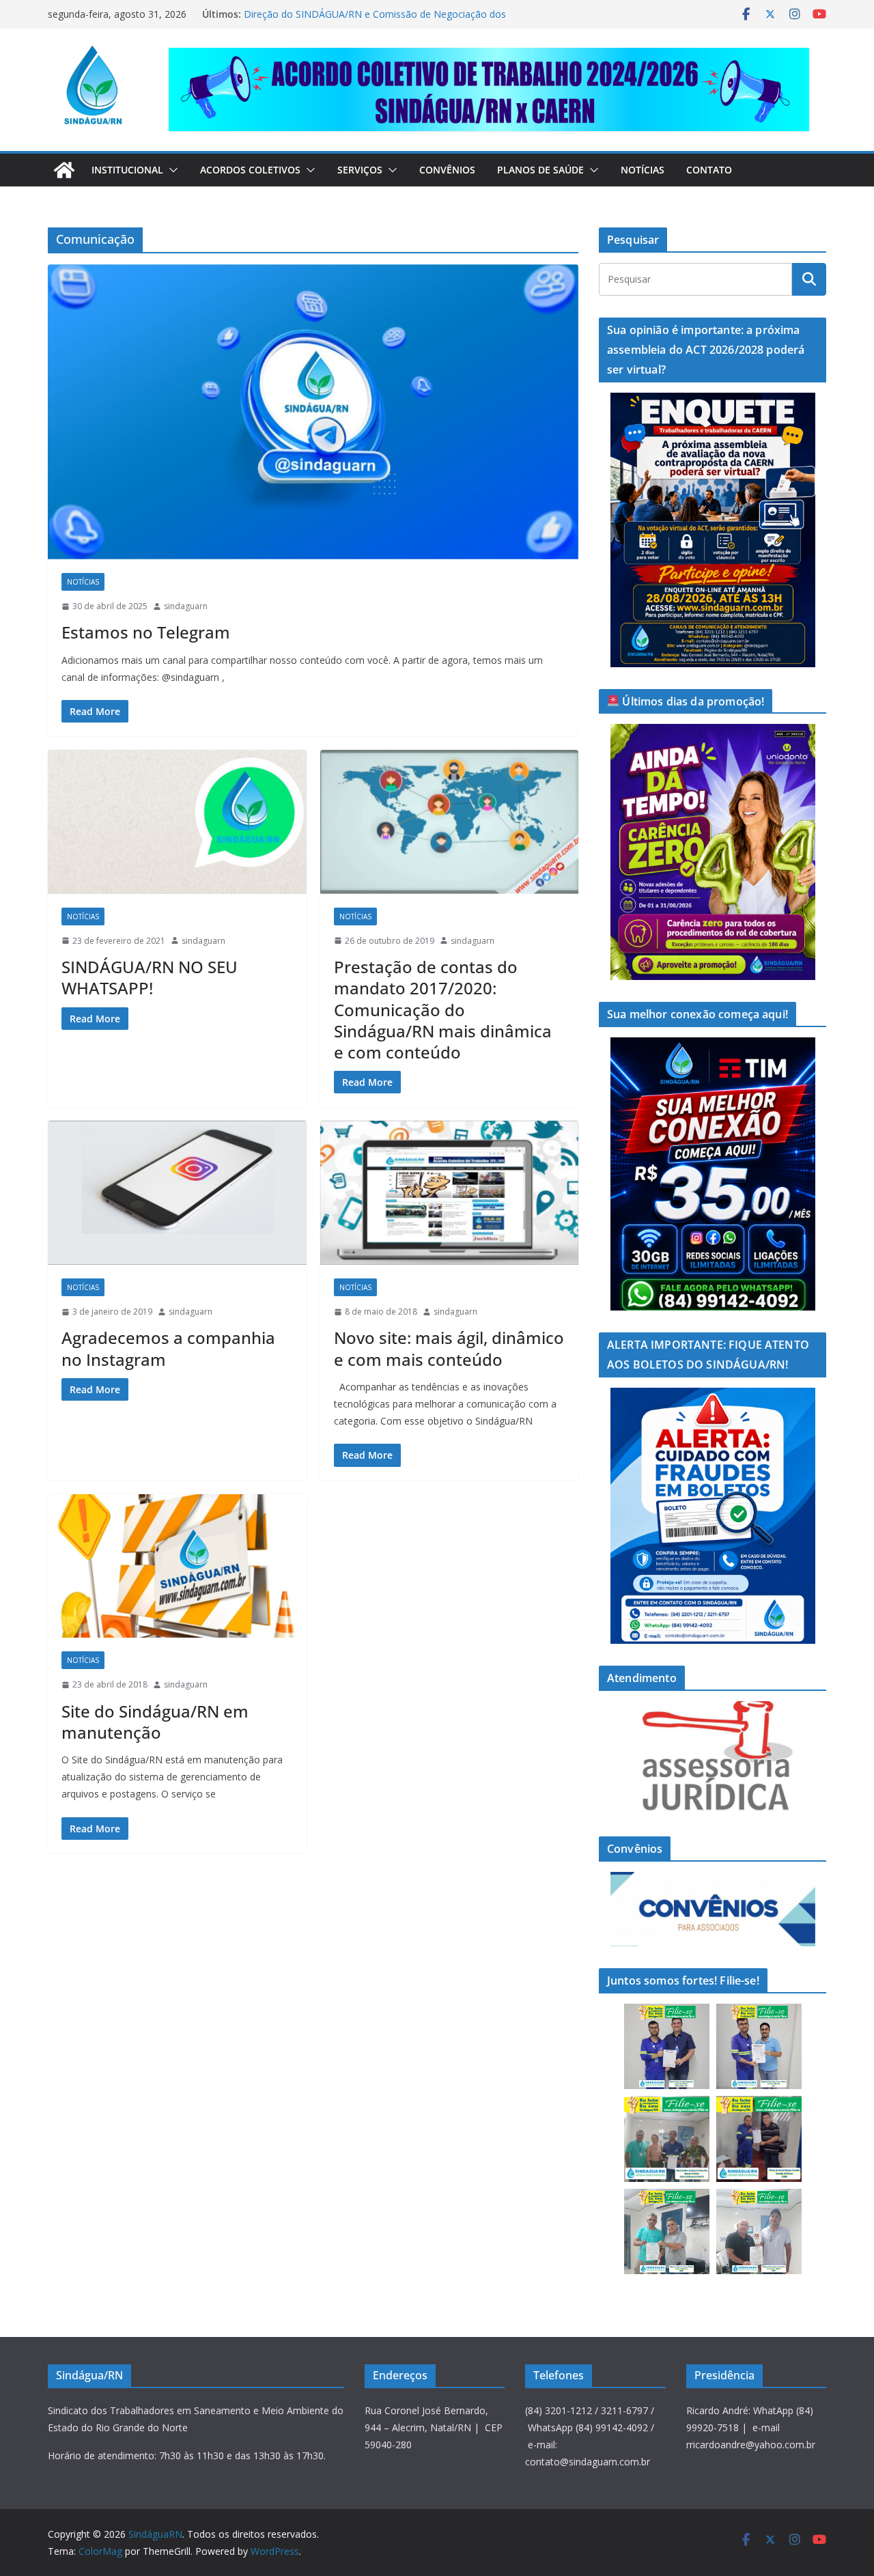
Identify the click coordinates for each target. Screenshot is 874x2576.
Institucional (127, 170)
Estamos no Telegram (146, 632)
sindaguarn (186, 606)
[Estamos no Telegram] (313, 412)
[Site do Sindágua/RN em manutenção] (177, 1566)
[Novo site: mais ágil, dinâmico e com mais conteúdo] (450, 1193)
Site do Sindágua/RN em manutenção (155, 1722)
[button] (171, 170)
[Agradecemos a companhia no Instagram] (177, 1193)
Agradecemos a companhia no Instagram (168, 1348)
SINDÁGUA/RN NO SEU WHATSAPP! (150, 977)
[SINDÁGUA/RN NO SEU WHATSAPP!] (177, 822)
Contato (709, 170)
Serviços (360, 170)
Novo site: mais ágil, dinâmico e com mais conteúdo (449, 1348)
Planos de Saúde (540, 170)
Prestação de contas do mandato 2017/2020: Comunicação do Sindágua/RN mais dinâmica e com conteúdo (443, 1009)
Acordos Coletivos (250, 170)
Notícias (643, 170)
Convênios (447, 170)
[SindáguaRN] (64, 170)
